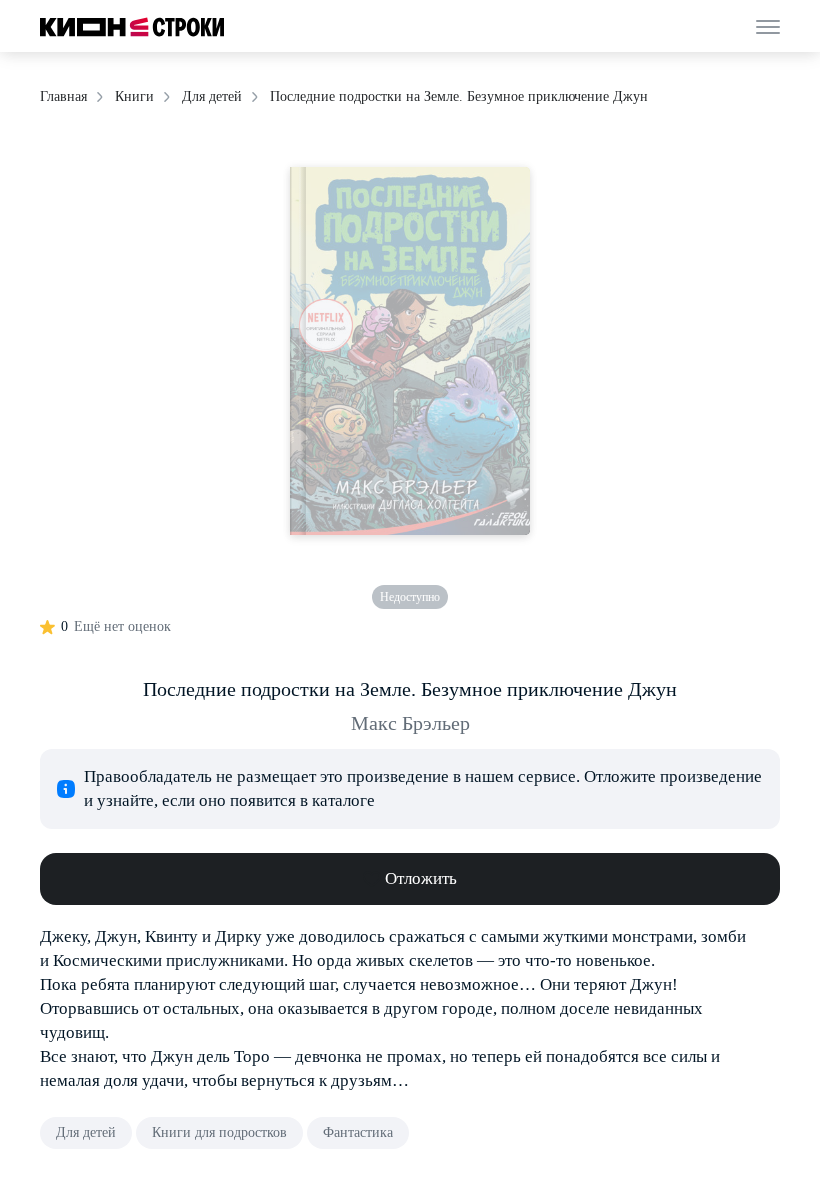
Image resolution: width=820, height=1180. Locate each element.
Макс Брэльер (410, 723)
